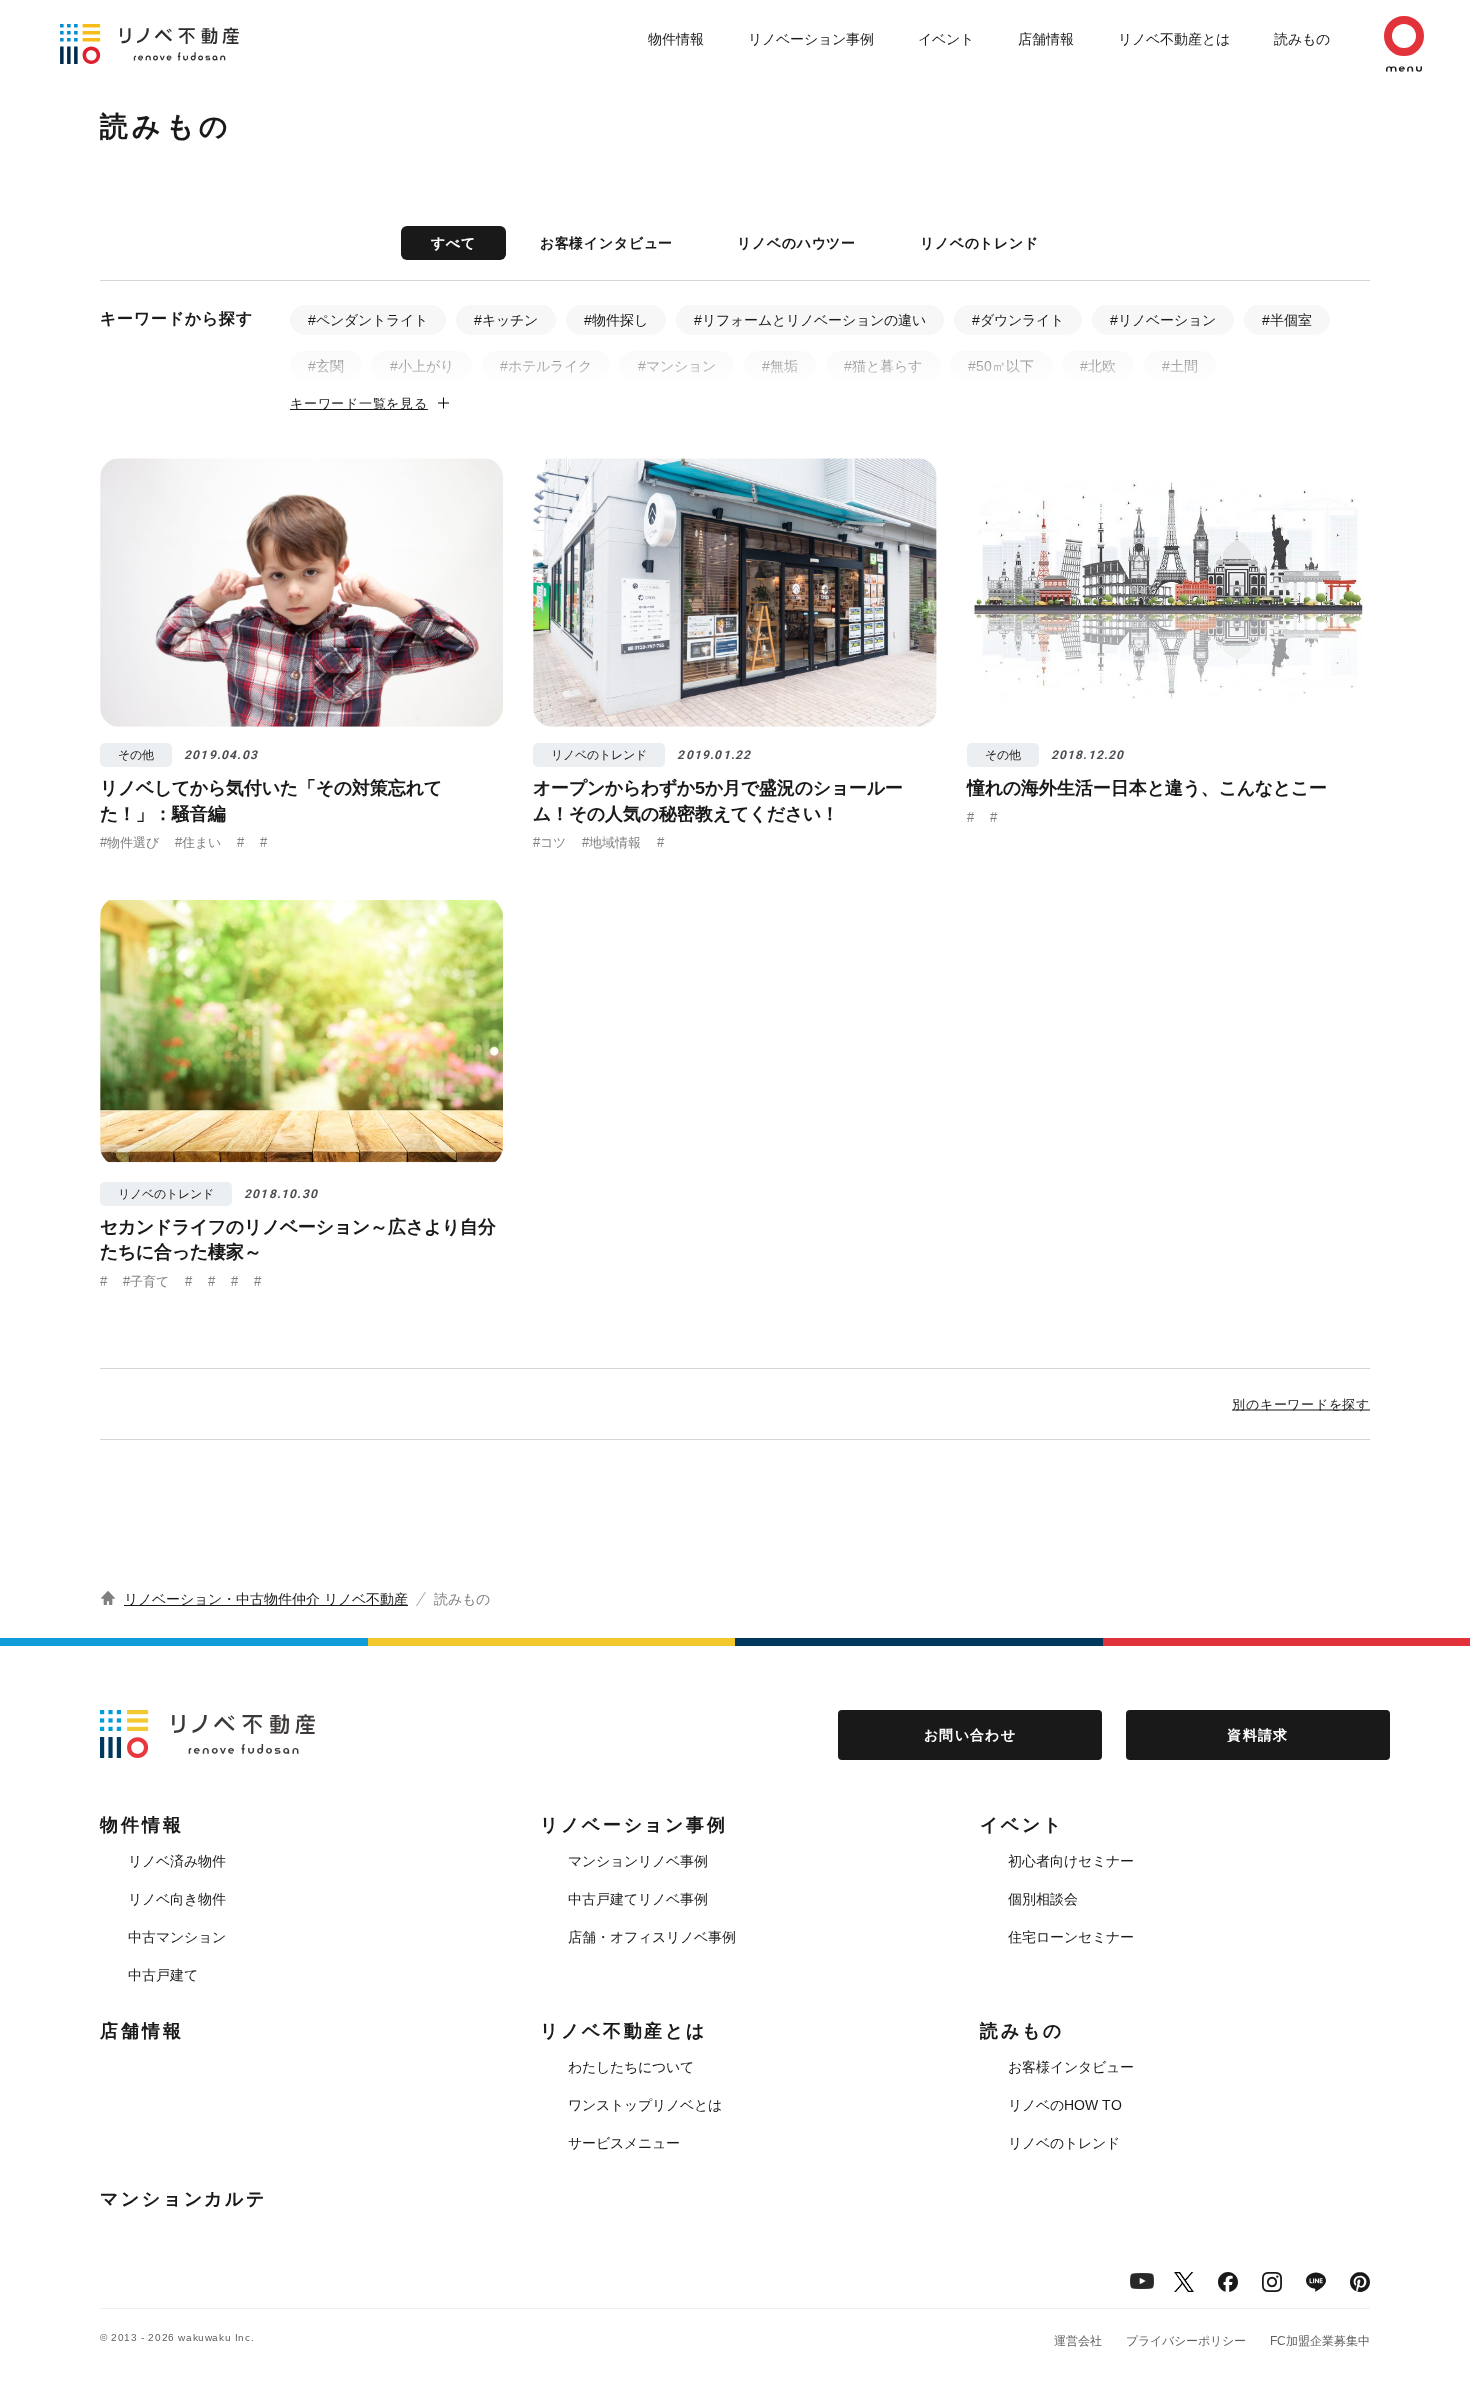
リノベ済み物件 (177, 1861)
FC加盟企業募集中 (1320, 2341)
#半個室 (1287, 320)
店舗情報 (1046, 39)
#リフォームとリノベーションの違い (810, 320)
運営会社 (1078, 2341)
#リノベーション (1163, 320)
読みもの (1302, 39)
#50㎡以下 (1001, 366)
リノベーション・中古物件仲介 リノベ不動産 (266, 1599)
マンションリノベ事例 (638, 1861)
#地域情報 (611, 842)
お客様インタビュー (607, 243)
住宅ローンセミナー (1071, 1937)
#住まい (198, 842)
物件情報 (676, 39)
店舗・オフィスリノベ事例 (652, 1937)
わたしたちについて (631, 2067)
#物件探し (616, 320)
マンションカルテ (183, 2199)
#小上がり (422, 366)
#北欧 (1098, 366)
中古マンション (177, 1937)
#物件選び (129, 842)
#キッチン (506, 320)
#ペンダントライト (368, 320)
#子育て (146, 1281)
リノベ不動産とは (1174, 39)
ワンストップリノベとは (645, 2105)
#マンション (677, 366)
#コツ (549, 842)
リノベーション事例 (811, 39)
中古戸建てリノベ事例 (638, 1899)
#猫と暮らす (883, 366)
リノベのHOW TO (1065, 2105)
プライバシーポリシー (1186, 2341)
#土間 (1180, 366)
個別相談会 (1043, 1899)
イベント (946, 39)
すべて (453, 243)
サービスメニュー (624, 2143)
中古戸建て (163, 1975)
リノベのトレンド (979, 243)
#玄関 (326, 366)
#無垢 (780, 366)
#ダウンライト (1018, 320)
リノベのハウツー (796, 243)
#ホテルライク (546, 366)
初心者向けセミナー (1071, 1861)
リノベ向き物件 (177, 1899)
